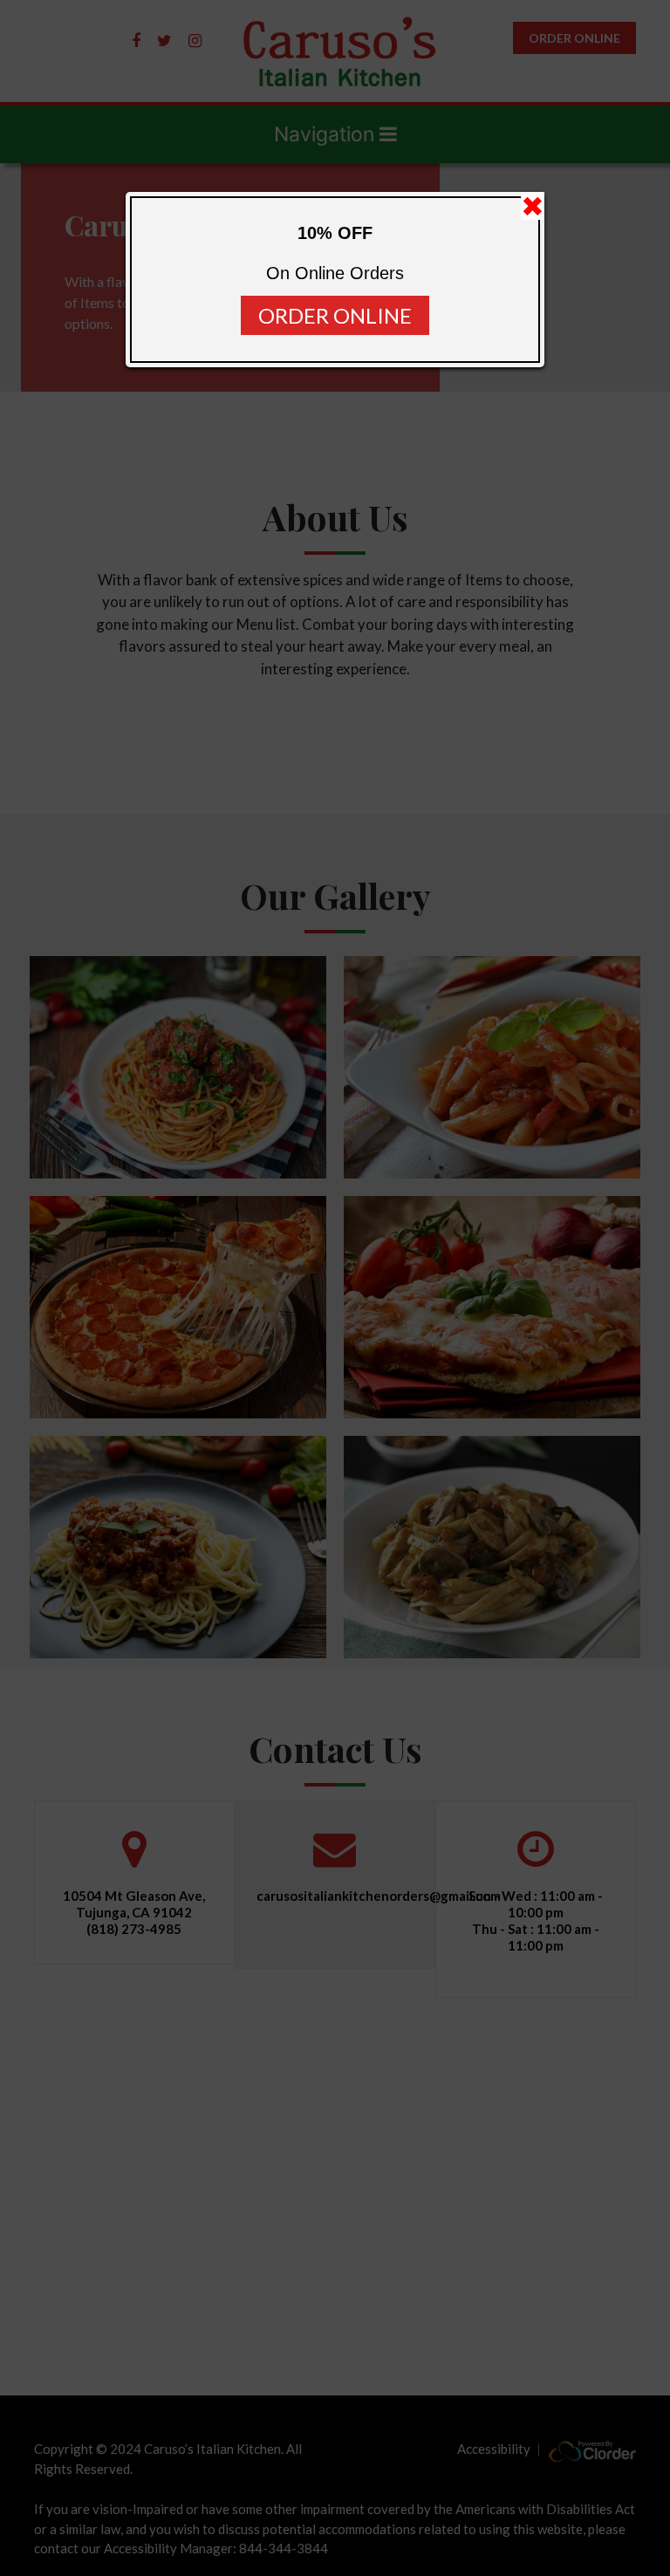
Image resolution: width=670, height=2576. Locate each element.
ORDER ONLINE (335, 315)
